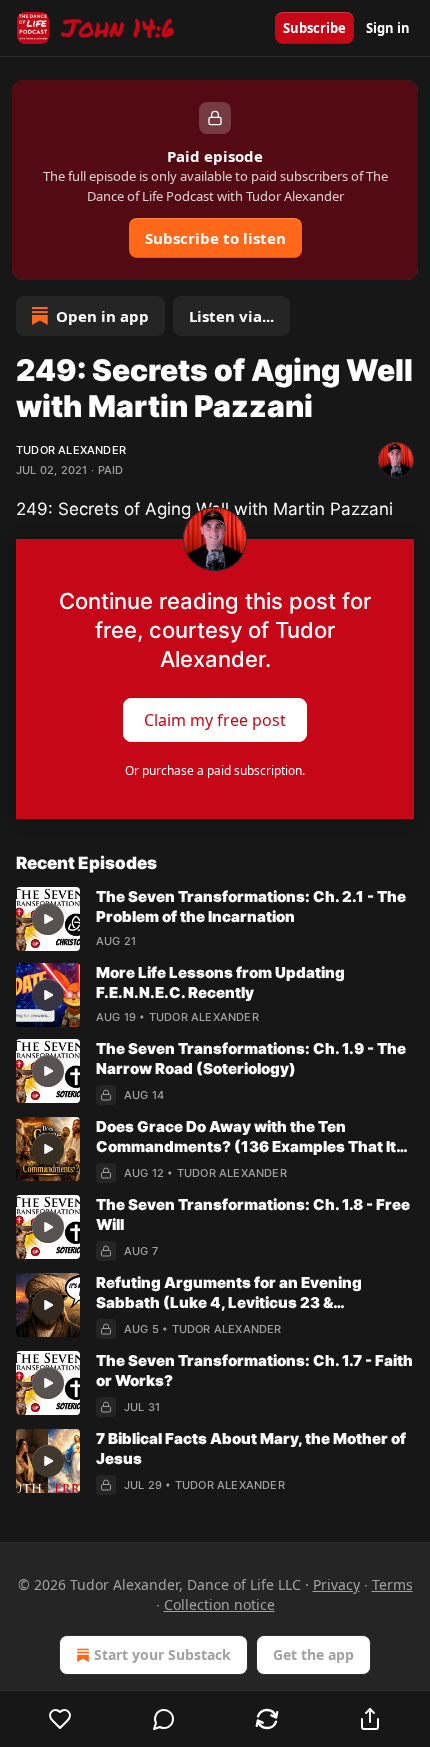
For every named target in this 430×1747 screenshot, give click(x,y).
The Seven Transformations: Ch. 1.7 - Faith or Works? (254, 1370)
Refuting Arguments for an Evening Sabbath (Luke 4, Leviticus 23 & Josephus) (229, 1293)
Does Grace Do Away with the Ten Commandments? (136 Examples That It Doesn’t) (246, 1137)
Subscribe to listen (215, 238)
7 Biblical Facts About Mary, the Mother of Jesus (251, 1448)
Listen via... (231, 316)
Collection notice (219, 1604)
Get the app (313, 1654)
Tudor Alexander (71, 450)
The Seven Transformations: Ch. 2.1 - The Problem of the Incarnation (251, 906)
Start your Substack (162, 1654)
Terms (392, 1584)
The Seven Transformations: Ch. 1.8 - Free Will (253, 1214)
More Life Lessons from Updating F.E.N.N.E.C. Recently (220, 982)
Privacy (336, 1584)
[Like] (60, 1719)
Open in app (102, 316)
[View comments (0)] (163, 1719)
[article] (215, 919)
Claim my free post (215, 720)
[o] (48, 919)
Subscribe (314, 28)
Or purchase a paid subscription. (215, 770)
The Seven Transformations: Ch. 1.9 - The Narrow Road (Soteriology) (251, 1058)
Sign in (388, 28)
